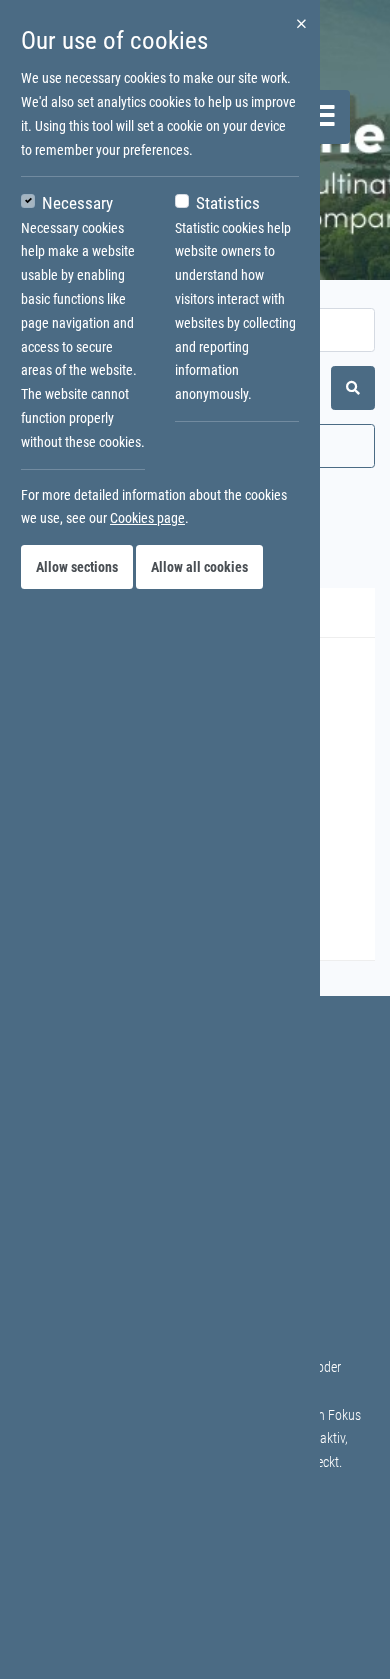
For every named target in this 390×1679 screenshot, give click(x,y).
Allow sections (77, 567)
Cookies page (147, 518)
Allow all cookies (199, 567)
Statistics (228, 203)
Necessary (77, 203)
